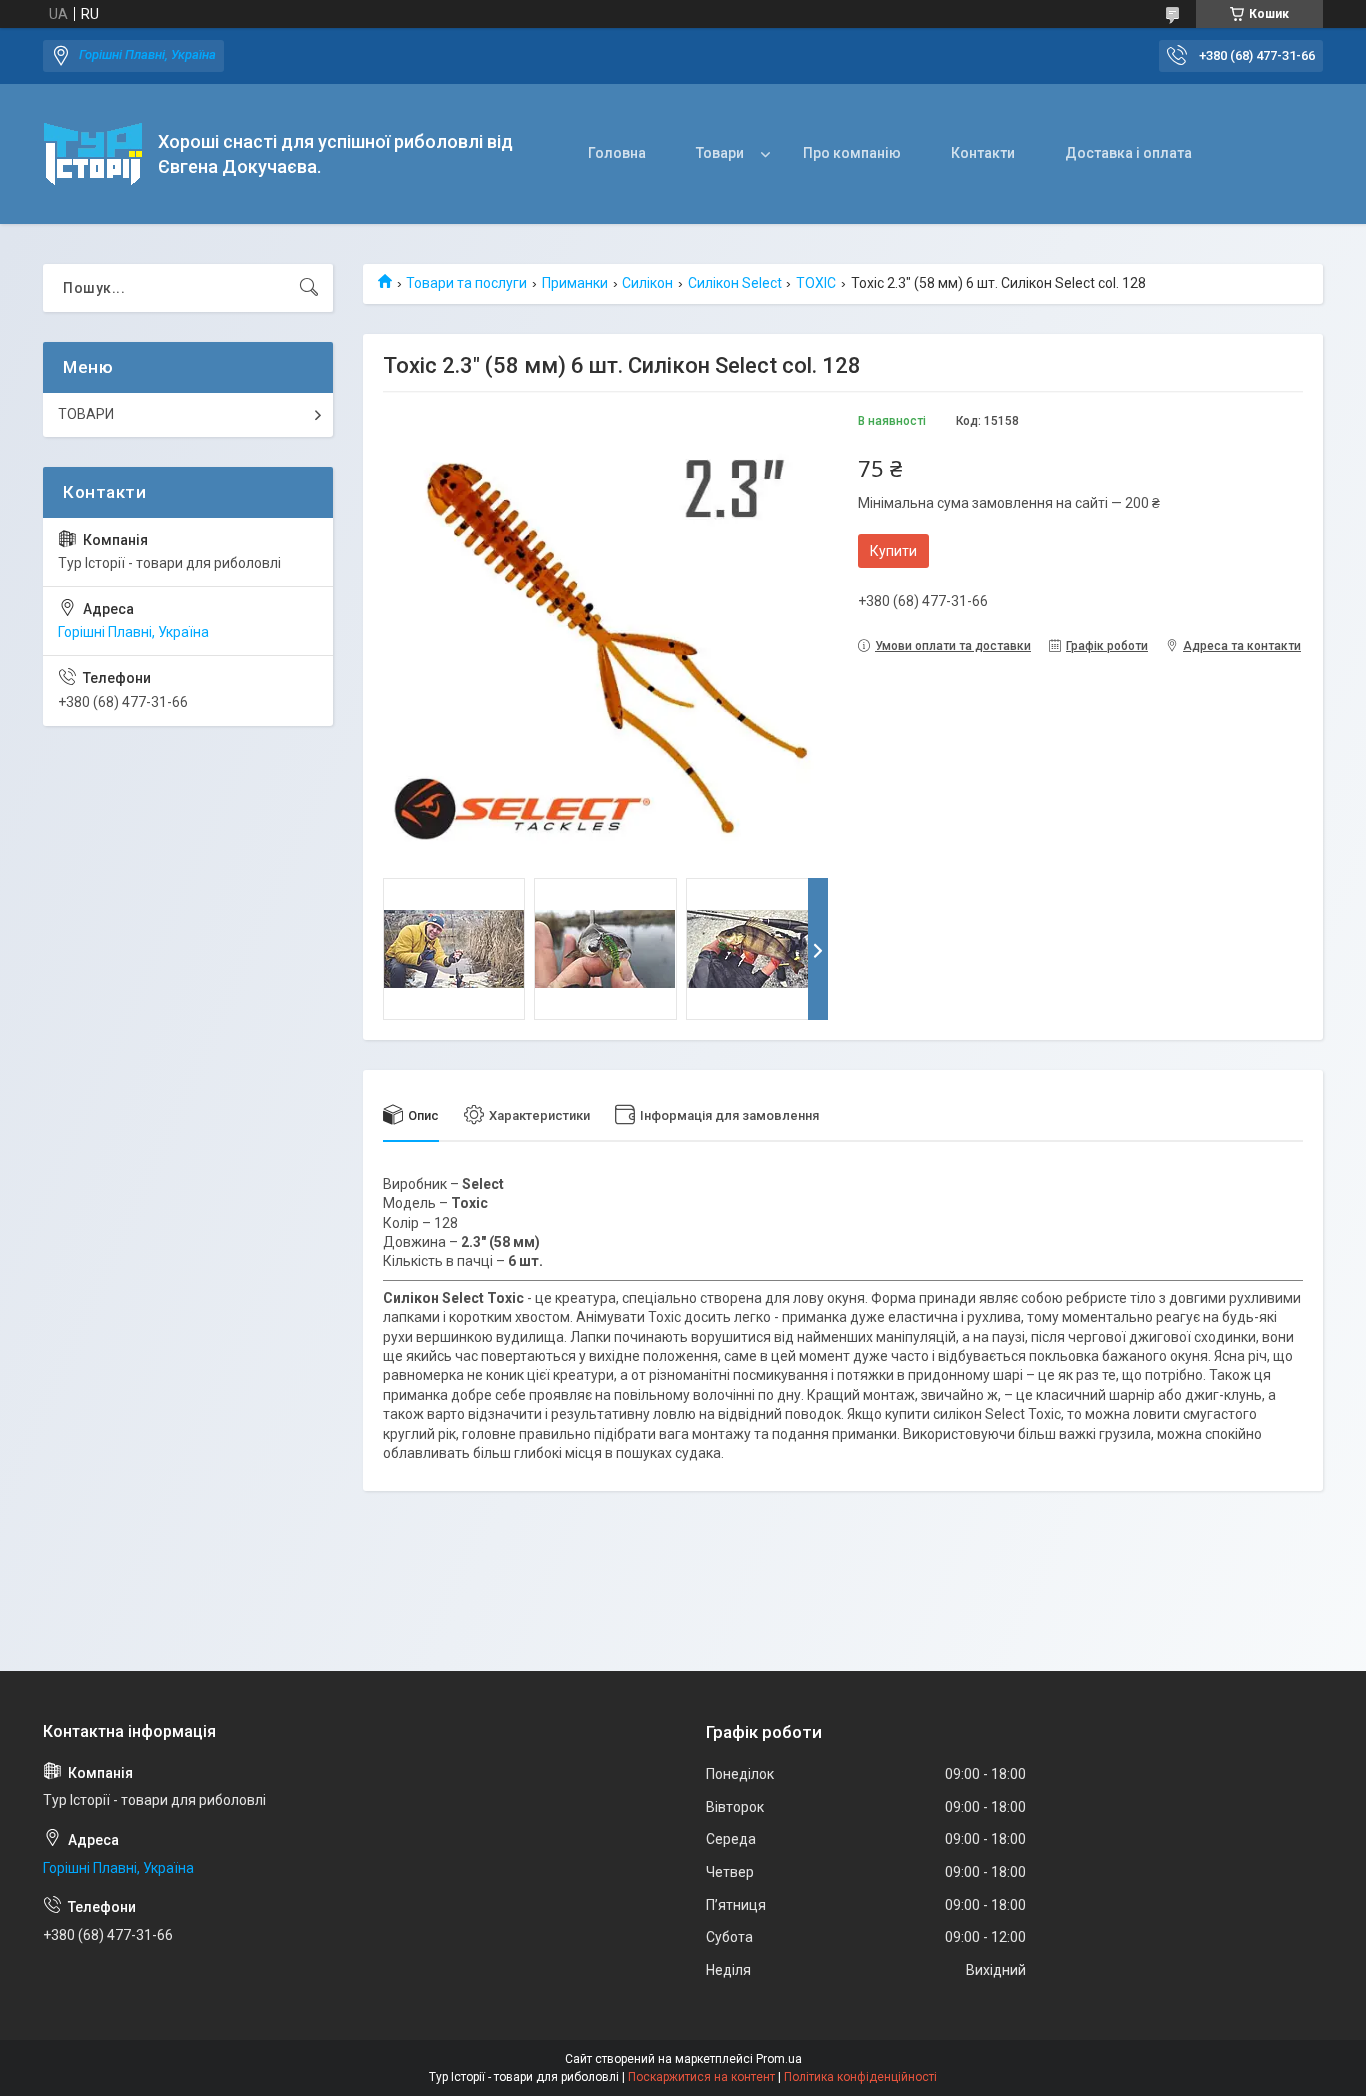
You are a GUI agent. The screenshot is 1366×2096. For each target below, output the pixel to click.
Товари (720, 153)
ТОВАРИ (86, 414)
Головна (617, 153)
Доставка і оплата (1128, 153)
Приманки (575, 283)
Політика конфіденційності (860, 2077)
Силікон (647, 283)
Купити (893, 551)
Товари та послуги (466, 283)
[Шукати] (309, 288)
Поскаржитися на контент (701, 2077)
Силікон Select (735, 283)
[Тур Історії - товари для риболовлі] (93, 154)
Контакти (983, 153)
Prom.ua (779, 2059)
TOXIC (816, 283)
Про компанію (852, 153)
